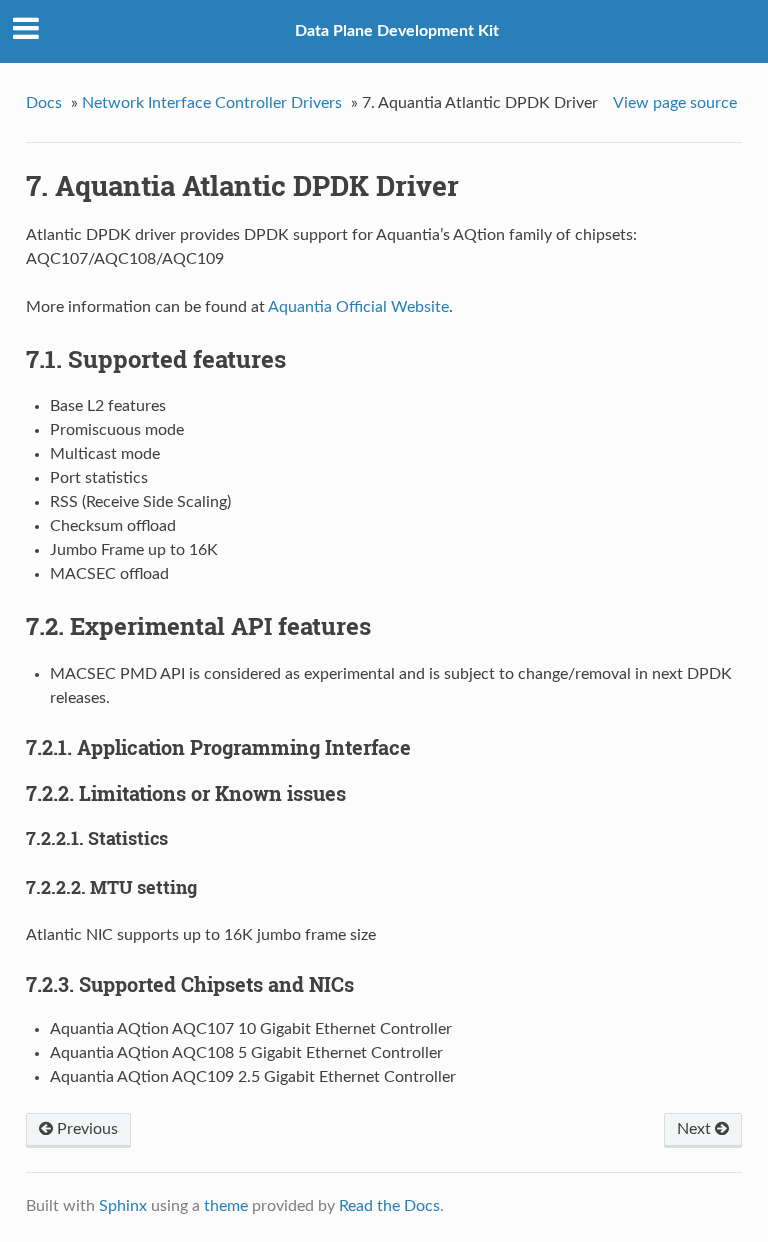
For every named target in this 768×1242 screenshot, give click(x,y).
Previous (85, 1129)
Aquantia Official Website (358, 307)
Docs (44, 103)
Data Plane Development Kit (397, 31)
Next (696, 1129)
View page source (675, 103)
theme (226, 1206)
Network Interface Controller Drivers (212, 103)
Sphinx (123, 1206)
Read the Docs (389, 1206)
